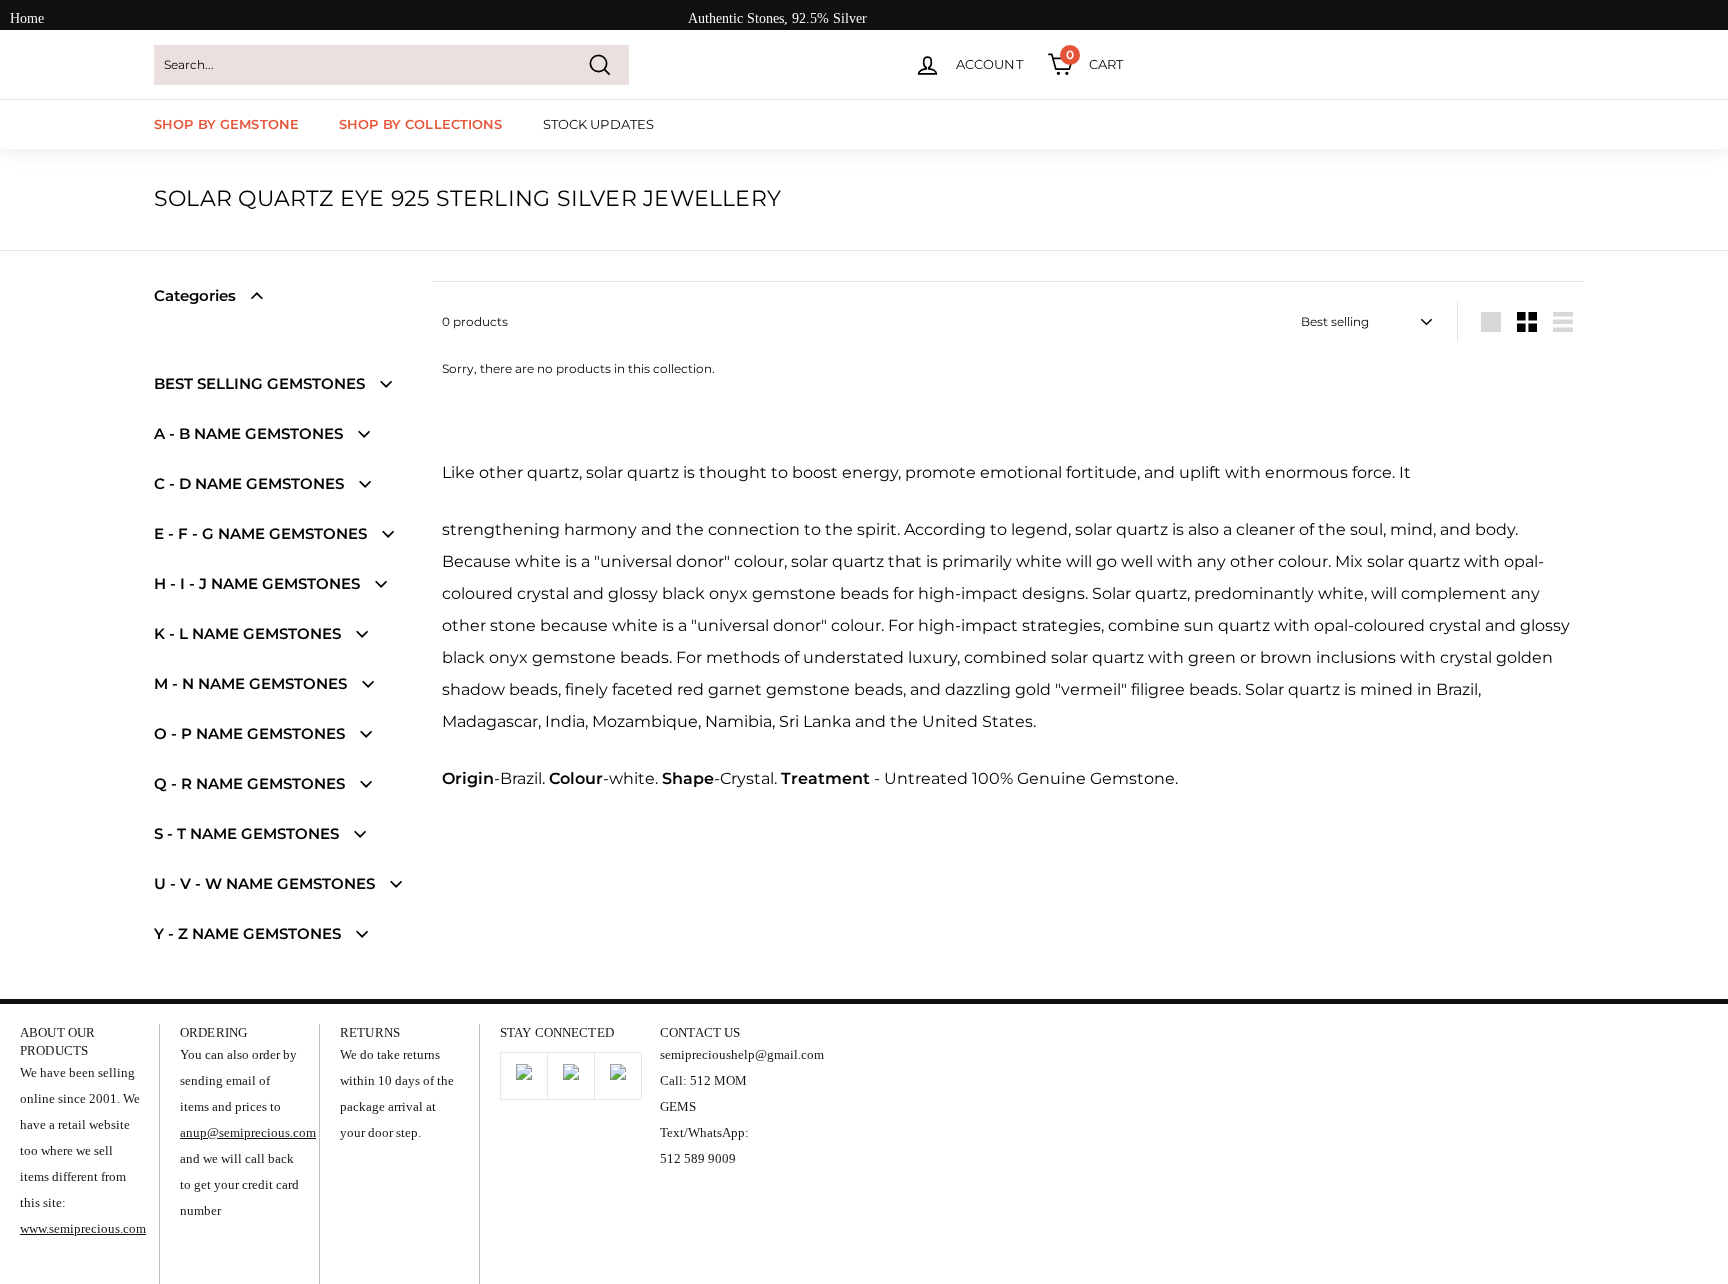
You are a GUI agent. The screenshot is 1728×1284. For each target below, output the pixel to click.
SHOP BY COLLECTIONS (420, 124)
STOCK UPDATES (599, 124)
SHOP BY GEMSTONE (226, 124)
